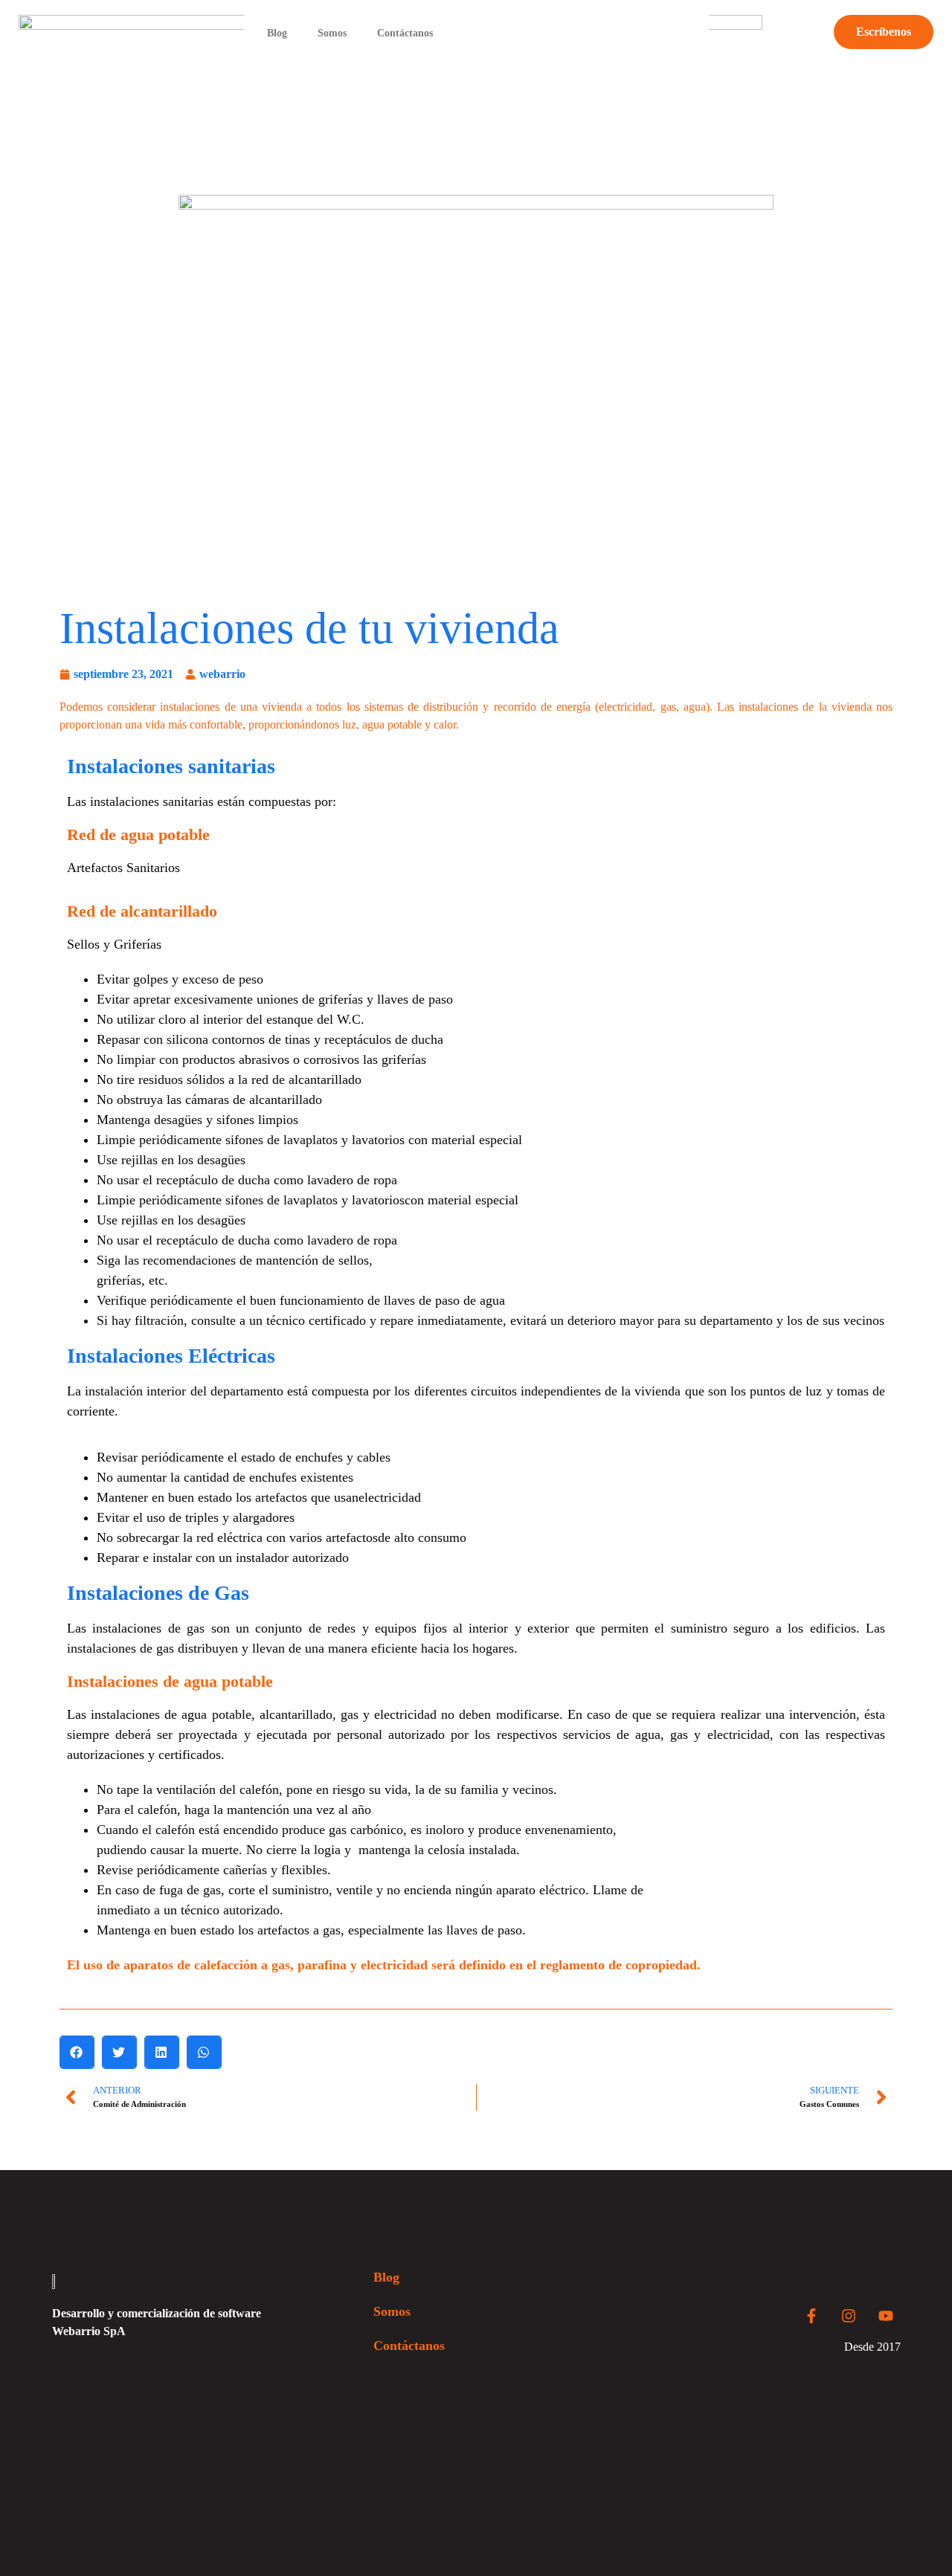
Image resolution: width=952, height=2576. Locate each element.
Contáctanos (405, 33)
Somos (332, 33)
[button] (77, 2052)
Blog (277, 33)
